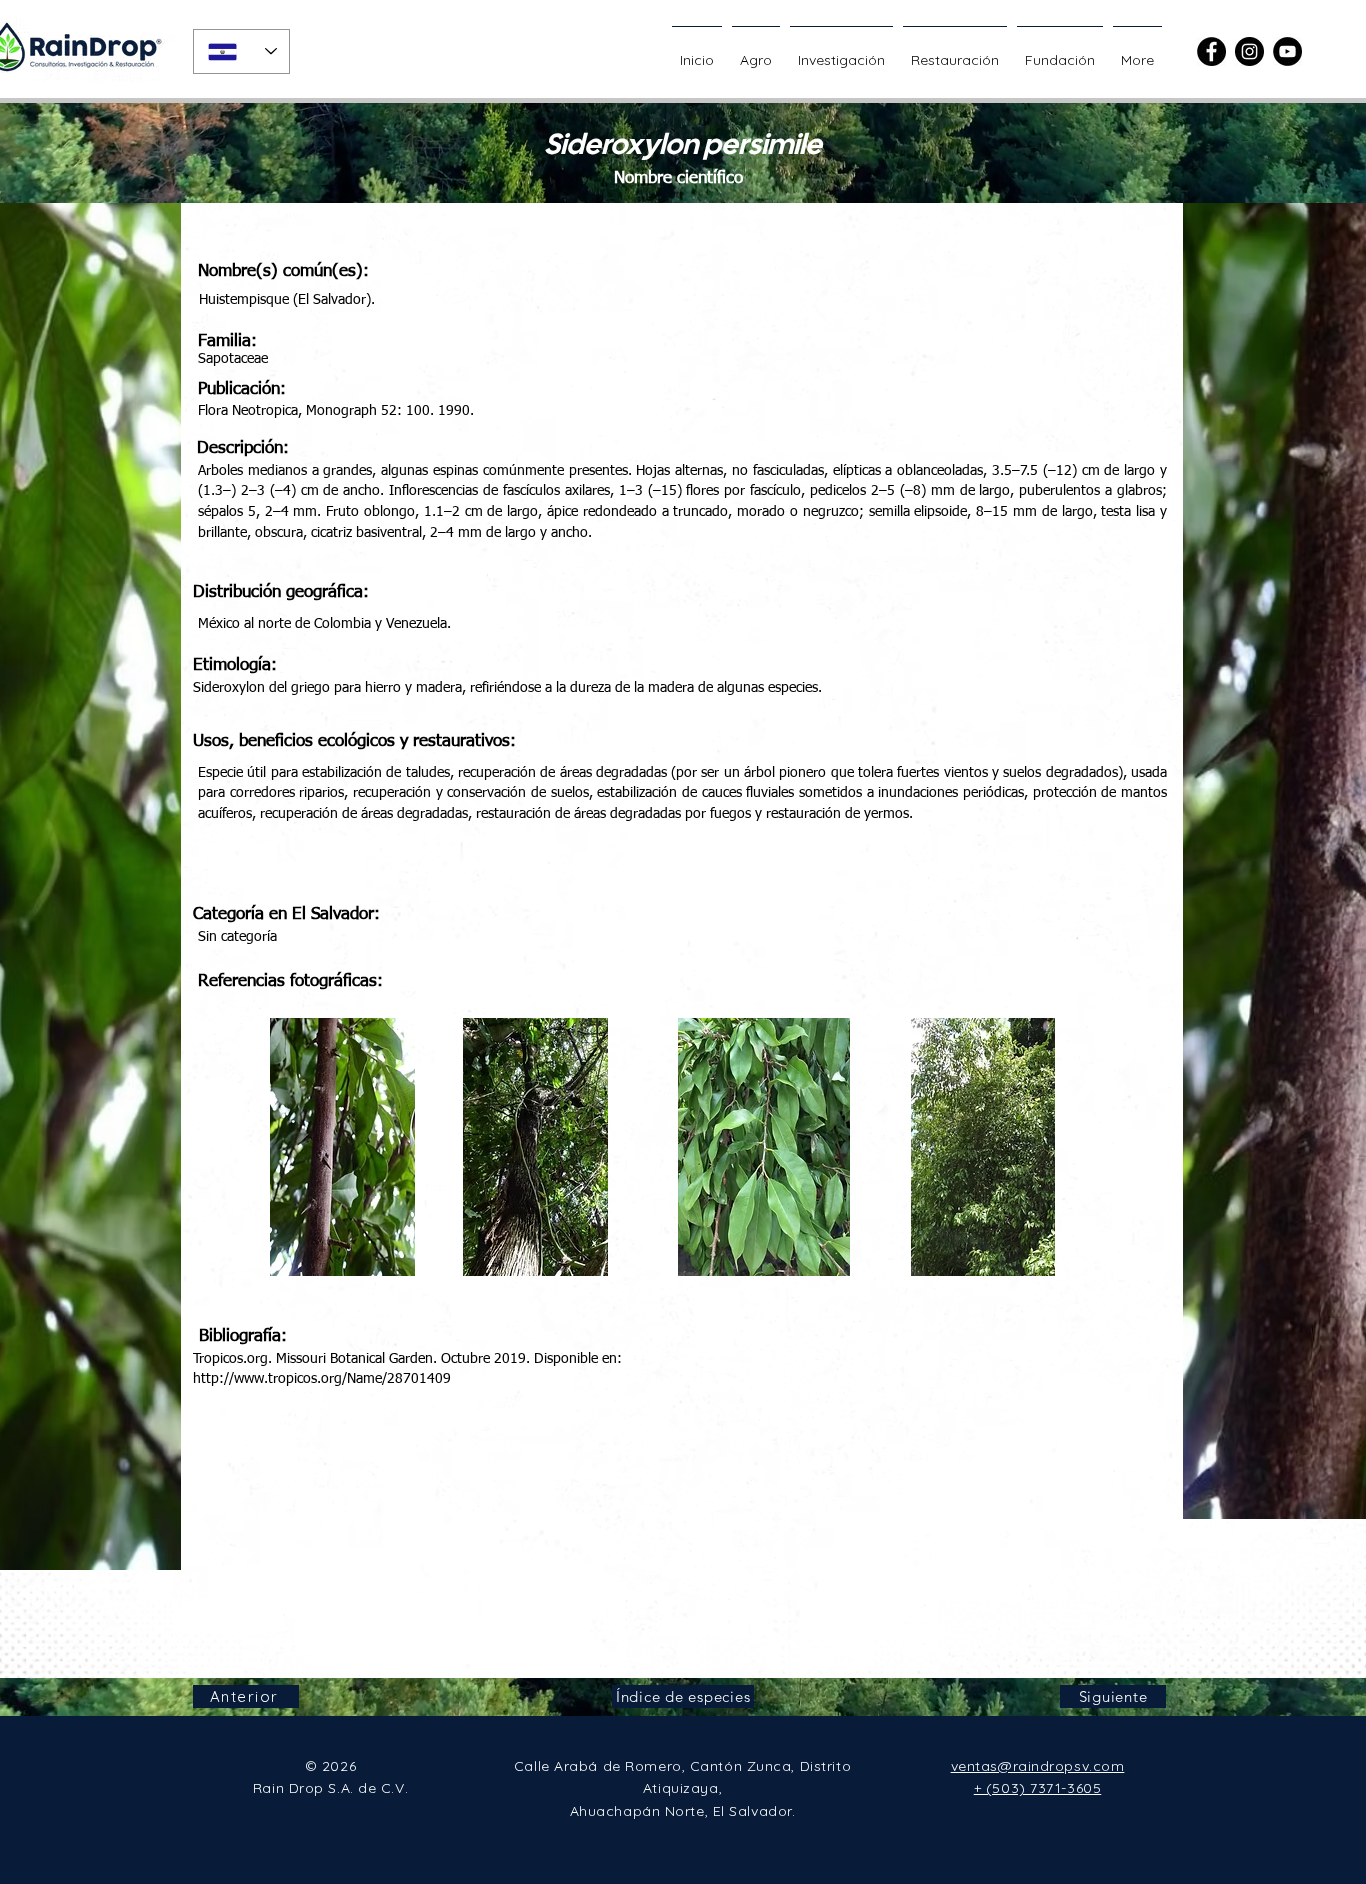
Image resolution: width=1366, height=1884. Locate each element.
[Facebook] (1211, 51)
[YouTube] (1287, 51)
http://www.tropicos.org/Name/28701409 (322, 1379)
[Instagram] (1249, 51)
